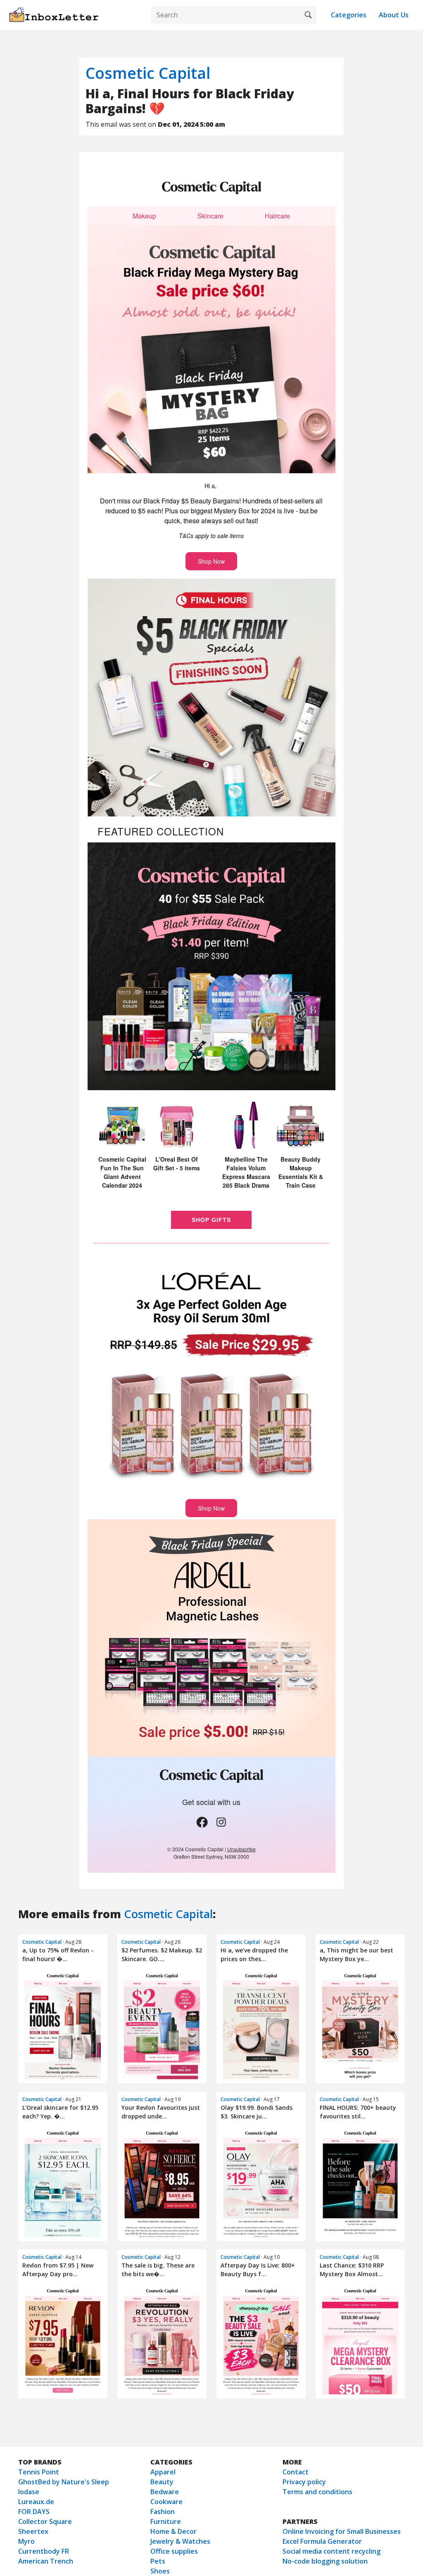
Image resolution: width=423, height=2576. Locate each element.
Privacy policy (304, 2482)
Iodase (29, 2492)
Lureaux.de (36, 2502)
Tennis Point (39, 2472)
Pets (158, 2561)
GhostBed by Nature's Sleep (64, 2482)
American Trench (46, 2561)
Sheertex (33, 2531)
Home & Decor (173, 2531)
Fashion (163, 2512)
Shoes (160, 2571)
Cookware (166, 2502)
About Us (394, 15)
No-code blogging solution (325, 2561)
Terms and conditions (317, 2492)
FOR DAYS (34, 2512)
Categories (349, 15)
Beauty (162, 2482)
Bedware (165, 2492)
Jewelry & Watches (180, 2541)
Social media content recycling (332, 2551)
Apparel (163, 2472)
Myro (26, 2541)
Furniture (166, 2521)
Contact (296, 2472)
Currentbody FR (44, 2551)
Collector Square (45, 2521)
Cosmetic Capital (148, 73)
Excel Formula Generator (322, 2541)
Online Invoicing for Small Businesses (342, 2531)
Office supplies (174, 2551)
